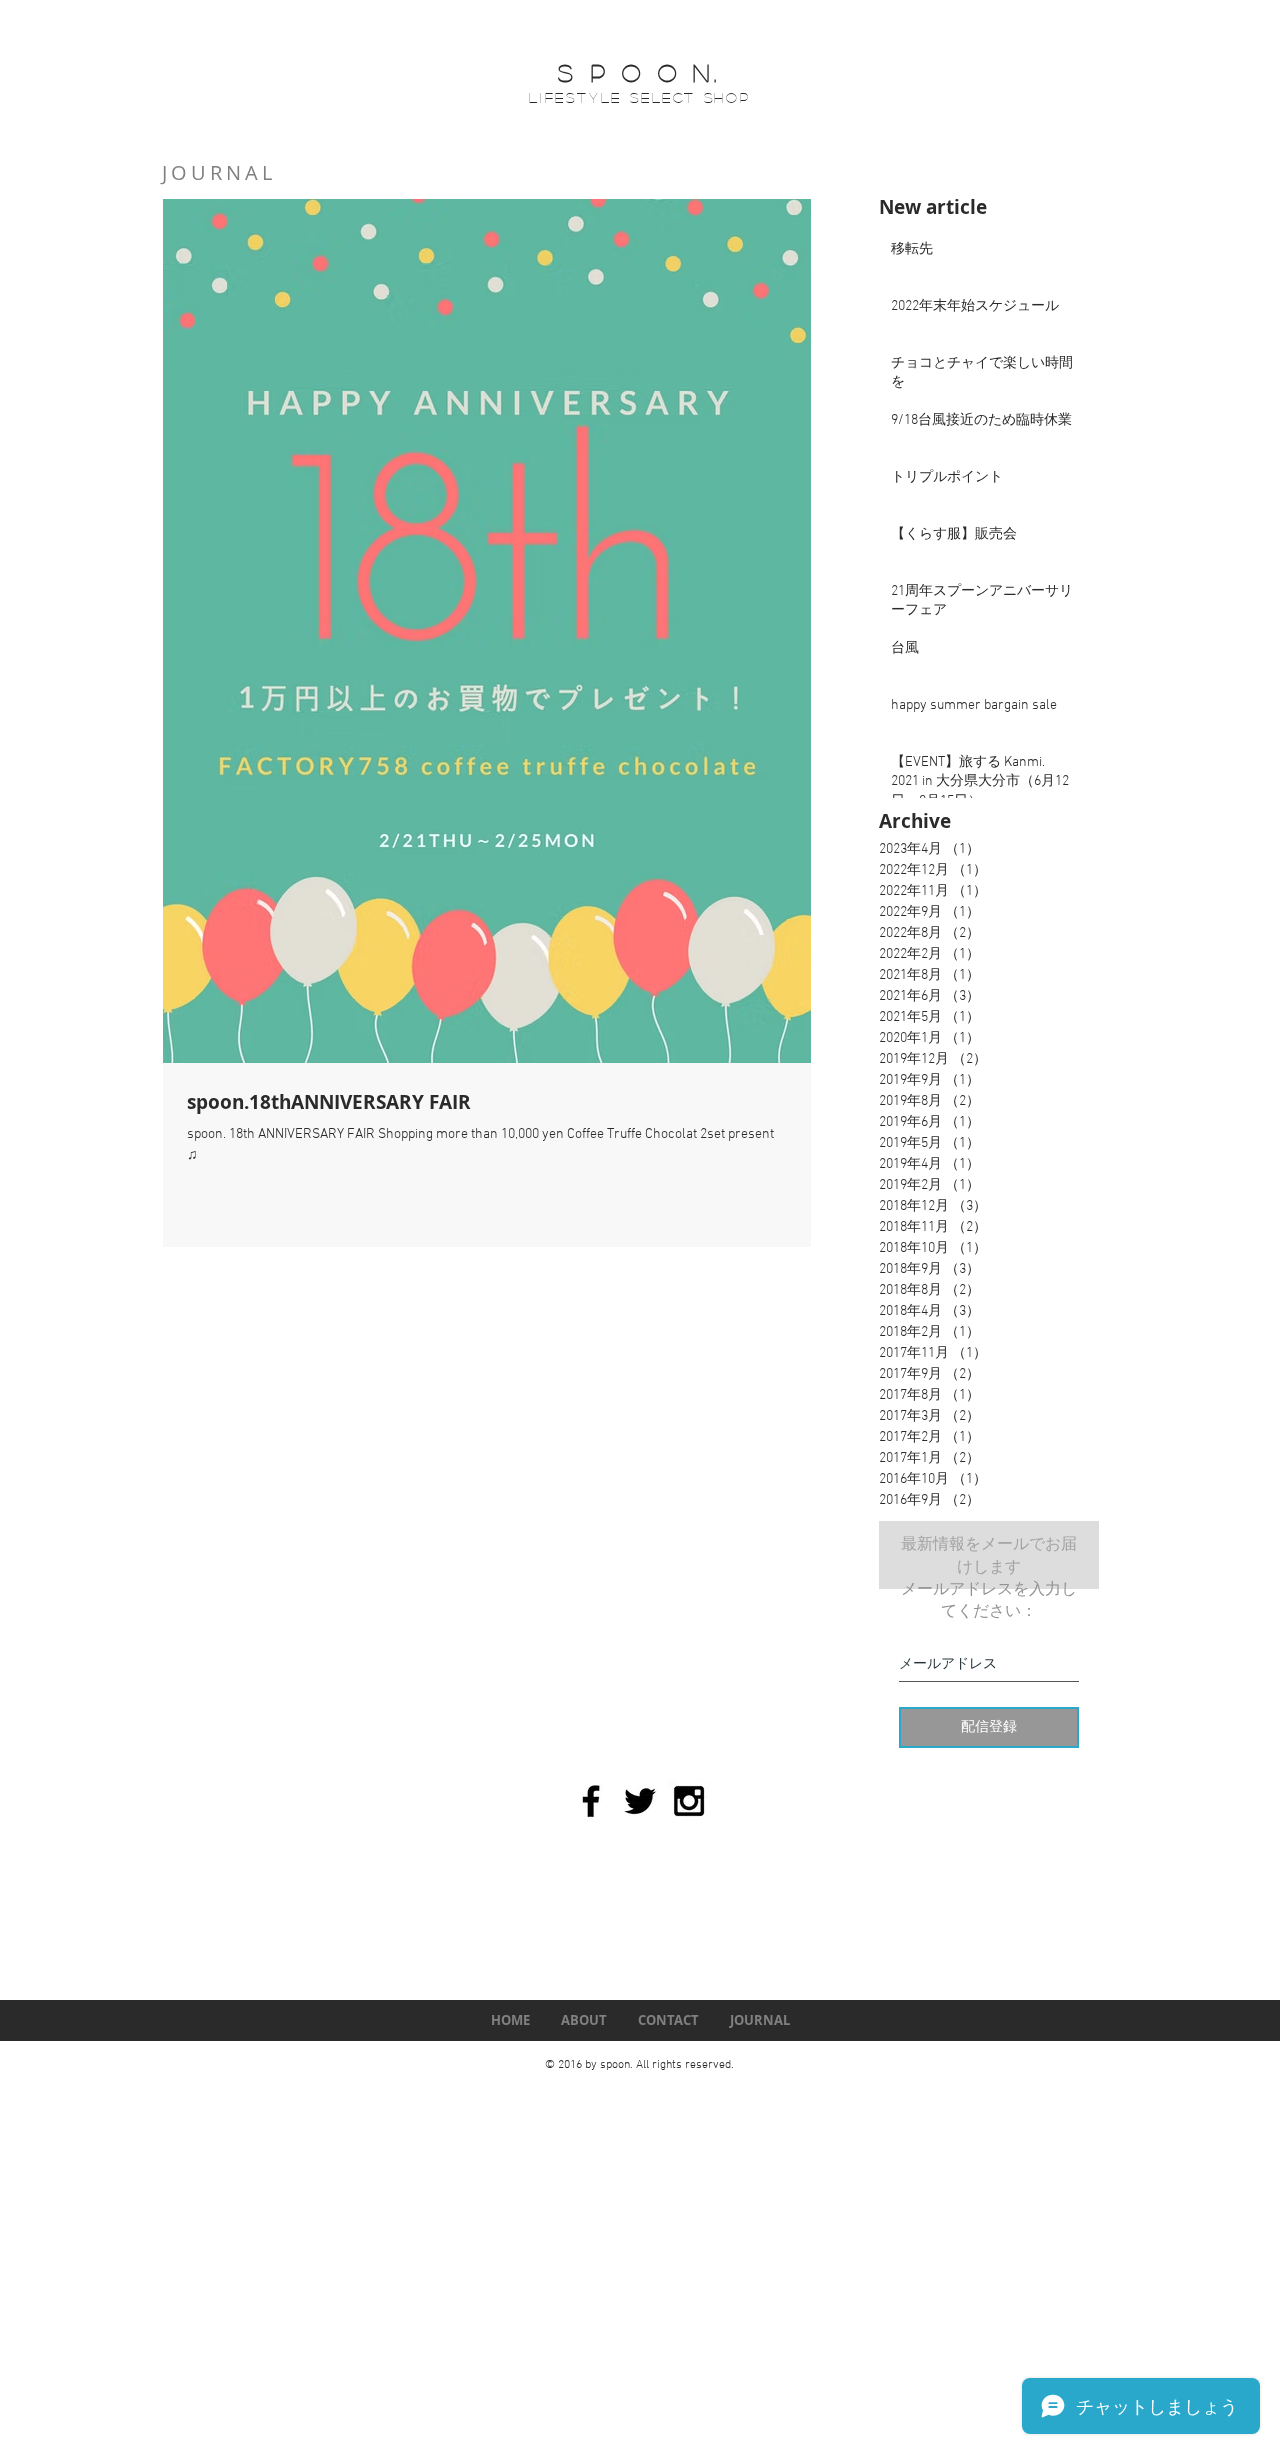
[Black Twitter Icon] (640, 1801)
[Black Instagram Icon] (689, 1801)
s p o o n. (639, 72)
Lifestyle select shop (640, 97)
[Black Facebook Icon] (591, 1801)
